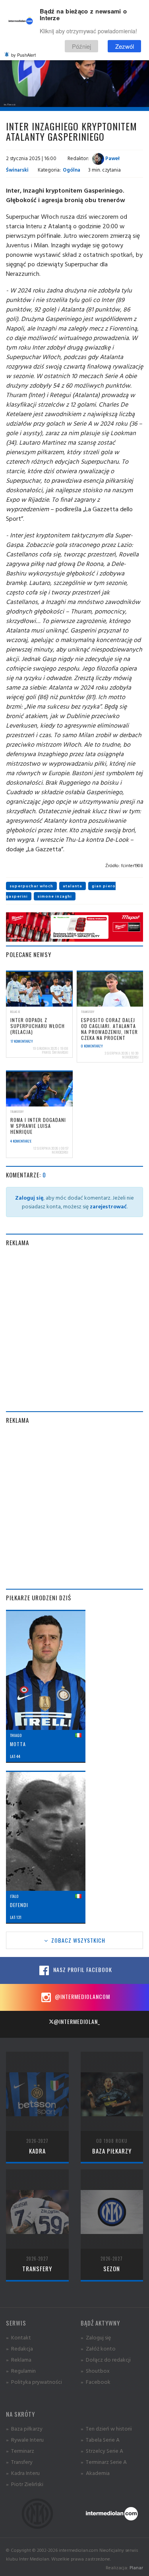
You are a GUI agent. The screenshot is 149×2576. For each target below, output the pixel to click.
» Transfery (19, 2462)
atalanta (73, 886)
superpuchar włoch (31, 886)
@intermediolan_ (77, 2021)
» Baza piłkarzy (24, 2428)
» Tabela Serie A (100, 2439)
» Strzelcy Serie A (102, 2451)
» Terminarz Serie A (104, 2462)
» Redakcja (19, 2348)
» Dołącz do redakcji (106, 2359)
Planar (136, 2567)
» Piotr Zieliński (25, 2484)
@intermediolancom (82, 1996)
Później (81, 46)
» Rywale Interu (25, 2439)
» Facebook (96, 2382)
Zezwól (125, 46)
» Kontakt (18, 2337)
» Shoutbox (95, 2371)
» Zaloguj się (96, 2337)
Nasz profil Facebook (82, 1969)
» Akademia (95, 2473)
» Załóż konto (98, 2348)
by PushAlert (23, 55)
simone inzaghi (55, 896)
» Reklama (19, 2359)
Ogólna (72, 170)
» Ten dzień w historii (106, 2428)
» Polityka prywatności (34, 2382)
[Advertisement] (74, 1329)
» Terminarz (20, 2451)
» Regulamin (21, 2371)
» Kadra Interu (23, 2473)
